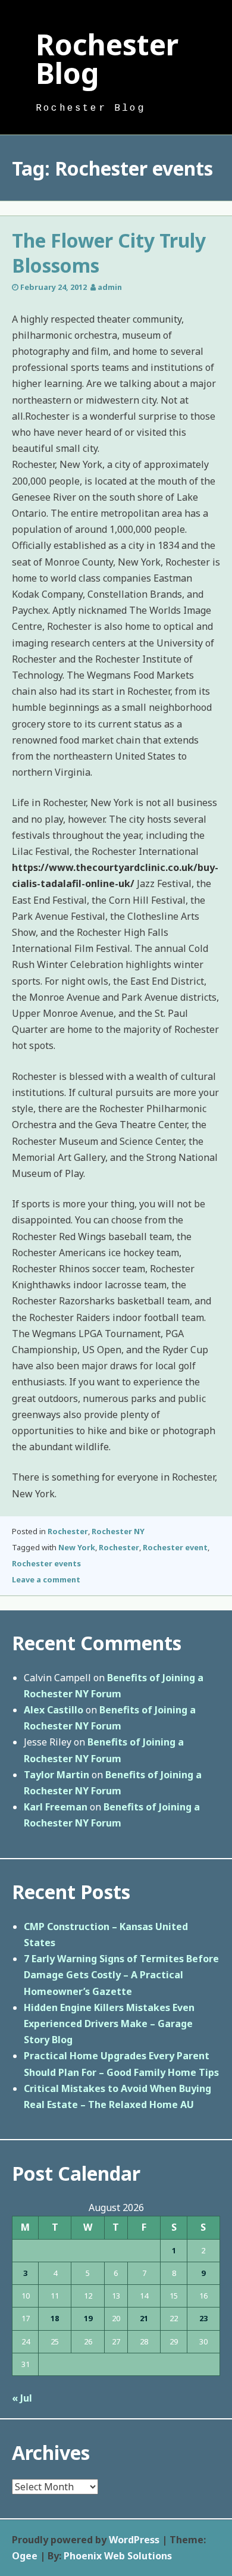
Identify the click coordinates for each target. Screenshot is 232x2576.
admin (110, 287)
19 (88, 2318)
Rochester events (46, 1563)
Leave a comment (46, 1579)
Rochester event (175, 1547)
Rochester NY (118, 1531)
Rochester (68, 1531)
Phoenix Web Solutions (118, 2556)
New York (77, 1547)
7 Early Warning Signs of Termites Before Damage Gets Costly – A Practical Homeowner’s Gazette (121, 1975)
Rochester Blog (107, 59)
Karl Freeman (56, 1807)
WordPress (134, 2540)
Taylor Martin (57, 1775)
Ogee (25, 2556)
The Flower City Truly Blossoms (109, 253)
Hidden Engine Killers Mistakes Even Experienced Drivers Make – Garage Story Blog (109, 2024)
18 (55, 2318)
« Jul (22, 2398)
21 (144, 2318)
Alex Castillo (54, 1710)
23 (203, 2318)
